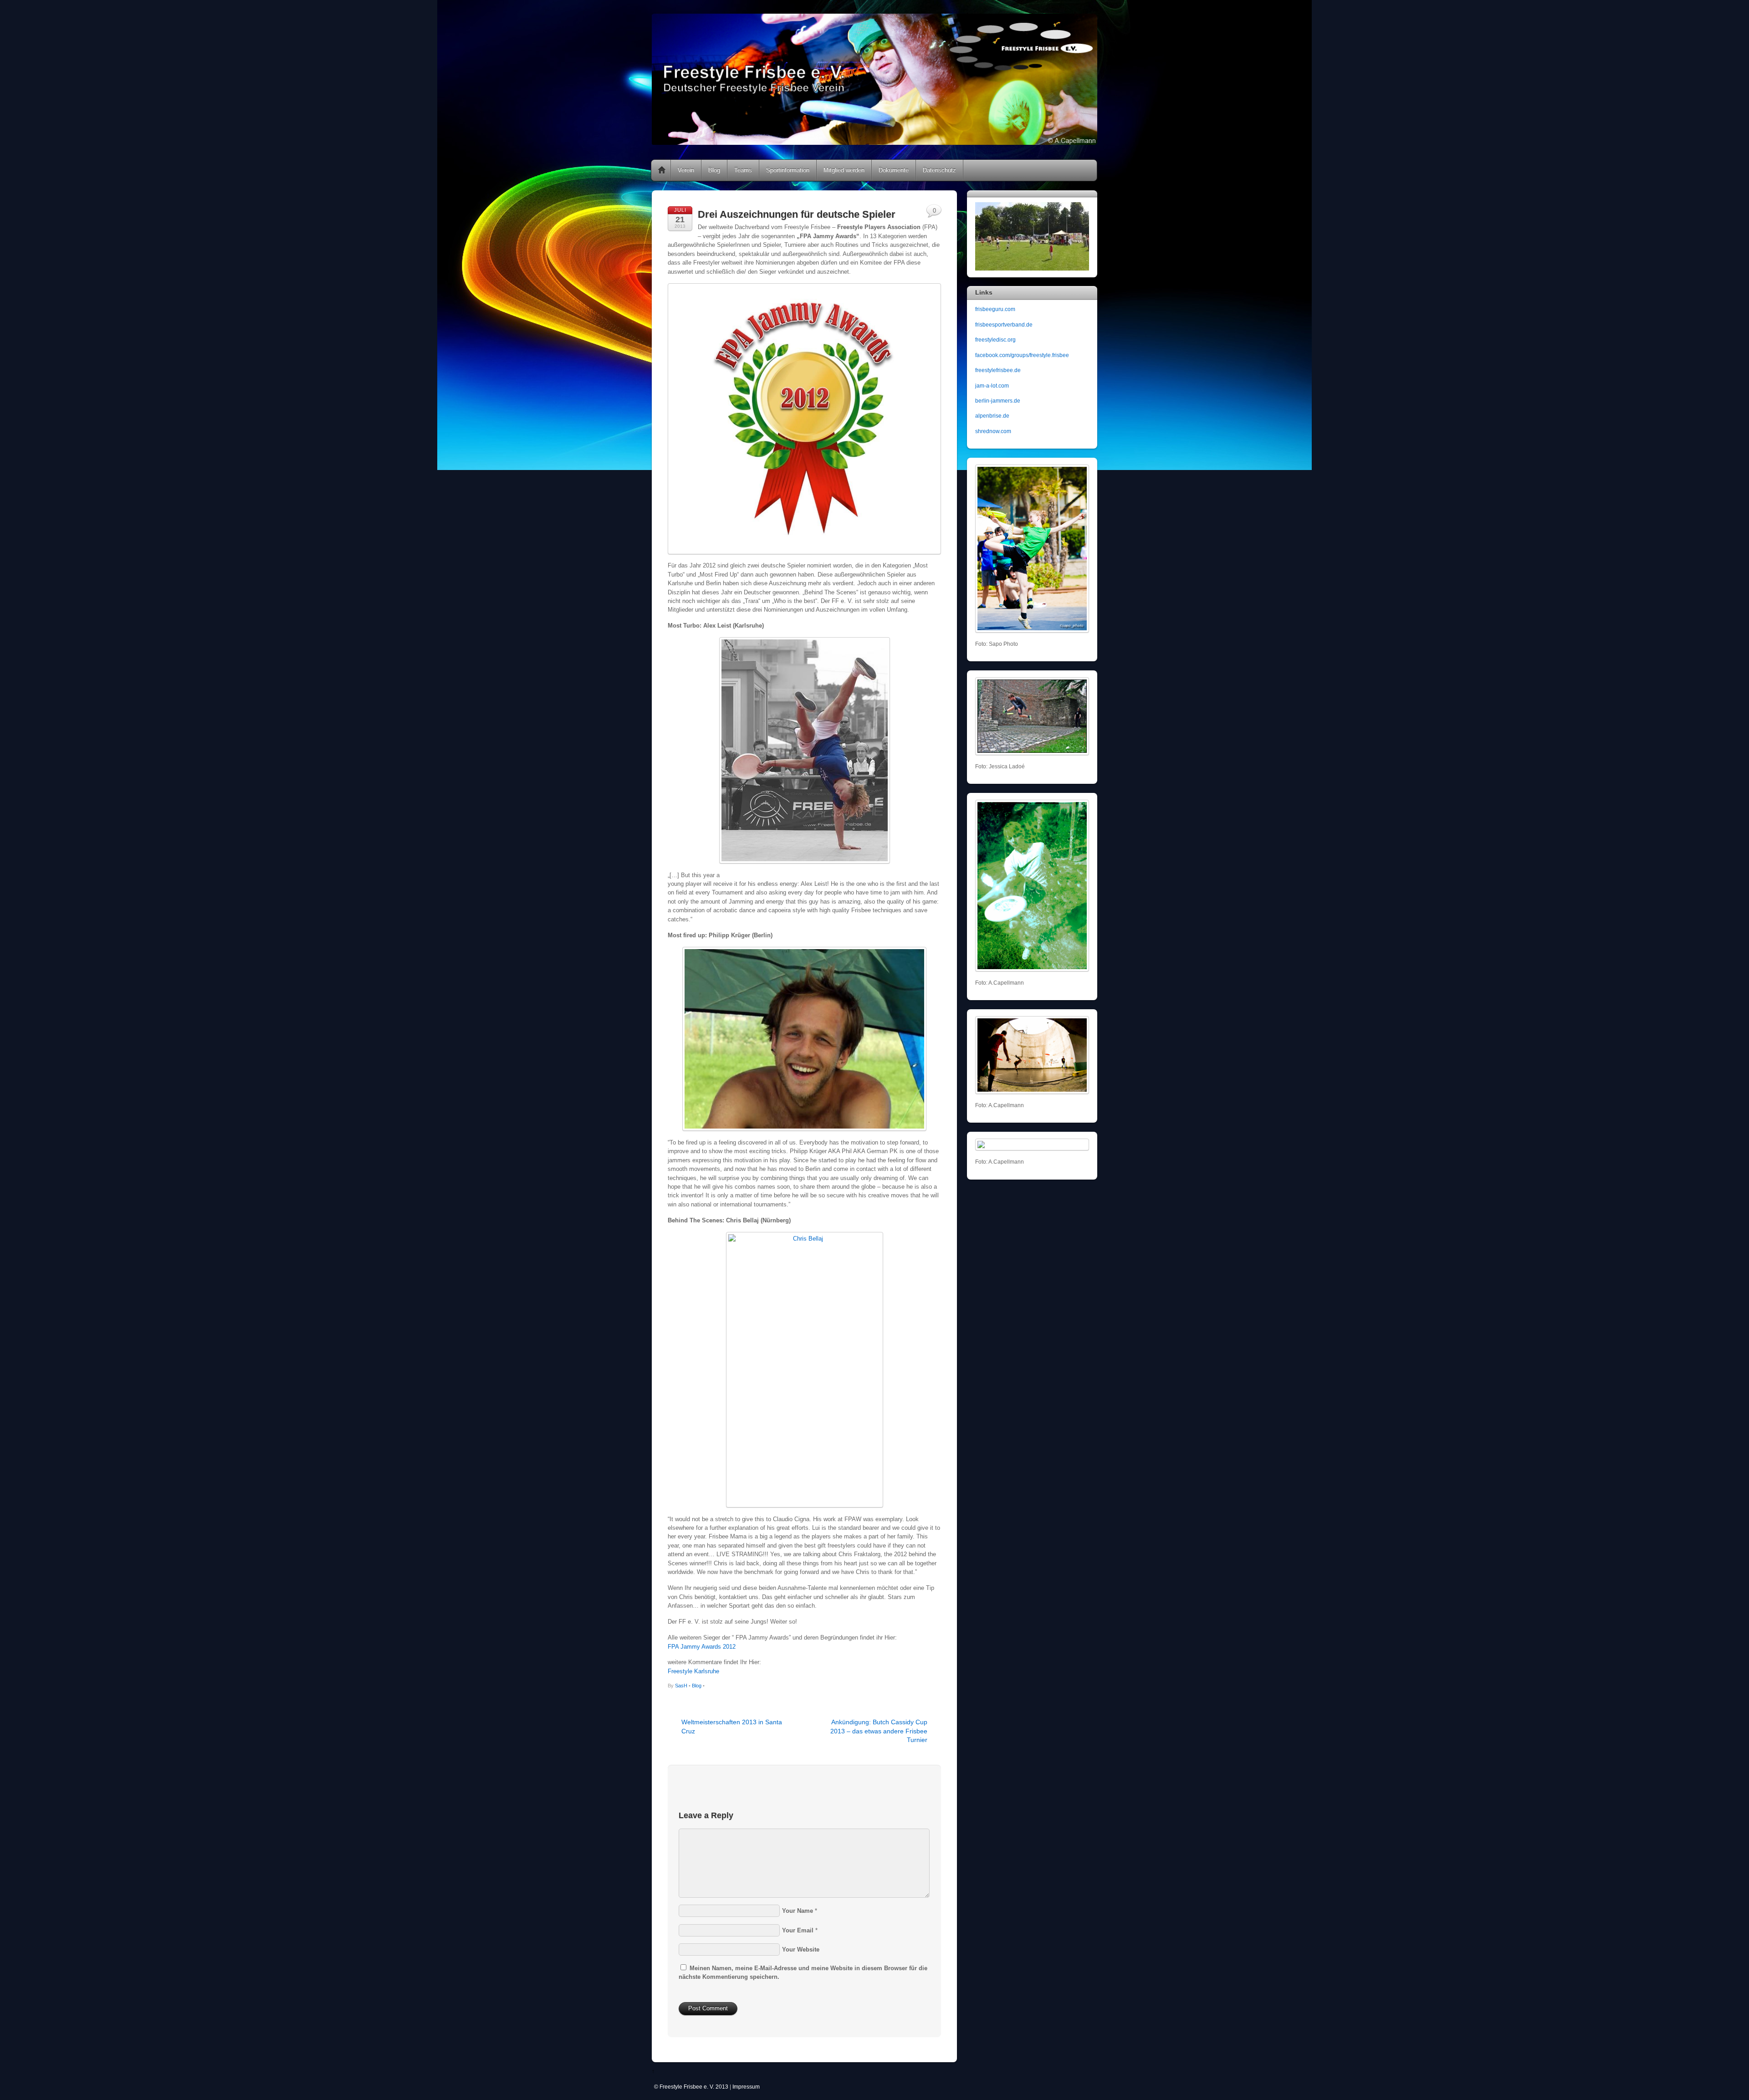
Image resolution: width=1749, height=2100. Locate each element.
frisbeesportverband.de (1004, 324)
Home (662, 170)
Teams (743, 170)
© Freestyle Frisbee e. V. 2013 (691, 2087)
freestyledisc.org (995, 340)
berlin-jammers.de (998, 401)
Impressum (746, 2087)
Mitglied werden (844, 170)
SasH (681, 1686)
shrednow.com (993, 431)
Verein (686, 170)
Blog (714, 170)
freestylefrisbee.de (998, 370)
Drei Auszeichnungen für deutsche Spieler (797, 214)
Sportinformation (788, 170)
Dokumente (894, 170)
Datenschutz (939, 170)
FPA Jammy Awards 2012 (702, 1647)
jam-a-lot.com (992, 386)
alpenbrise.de (992, 416)
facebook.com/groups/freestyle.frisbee (1022, 355)
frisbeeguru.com (995, 309)
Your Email (798, 1930)
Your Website (801, 1949)
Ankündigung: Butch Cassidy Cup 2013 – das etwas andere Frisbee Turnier (879, 1731)
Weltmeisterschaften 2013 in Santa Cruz (732, 1726)
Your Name (798, 1911)
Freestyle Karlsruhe (693, 1671)
